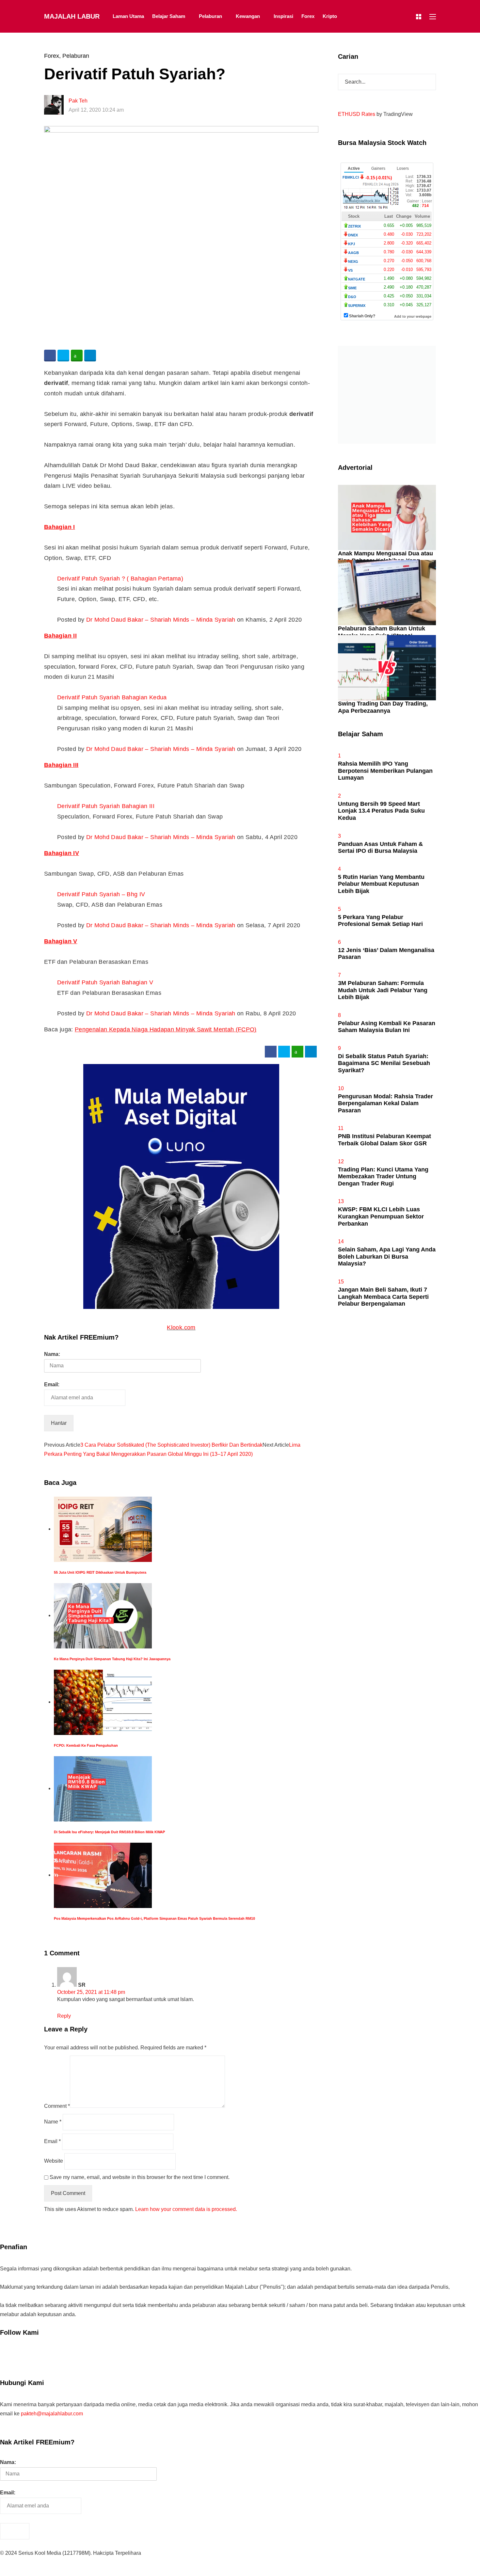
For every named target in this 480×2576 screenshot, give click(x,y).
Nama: (52, 1354)
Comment (57, 2106)
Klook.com (181, 1328)
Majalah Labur (72, 16)
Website (54, 2161)
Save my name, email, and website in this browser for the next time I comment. (140, 2177)
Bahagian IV (62, 853)
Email (52, 2141)
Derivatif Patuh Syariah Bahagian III (106, 806)
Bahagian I (60, 527)
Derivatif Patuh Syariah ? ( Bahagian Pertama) (120, 579)
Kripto (330, 16)
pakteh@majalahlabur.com (52, 2414)
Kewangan (248, 16)
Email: (52, 1384)
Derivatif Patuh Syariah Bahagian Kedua (112, 697)
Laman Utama (128, 16)
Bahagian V (61, 941)
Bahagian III (61, 765)
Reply (64, 2016)
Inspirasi (283, 16)
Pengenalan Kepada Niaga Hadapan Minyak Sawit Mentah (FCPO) (166, 1029)
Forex (308, 16)
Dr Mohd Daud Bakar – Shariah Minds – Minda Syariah (161, 620)
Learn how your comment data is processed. (186, 2209)
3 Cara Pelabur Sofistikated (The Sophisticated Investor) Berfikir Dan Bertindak (171, 1445)
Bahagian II (60, 636)
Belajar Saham (169, 16)
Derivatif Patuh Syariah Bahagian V (105, 982)
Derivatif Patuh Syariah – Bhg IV (101, 894)
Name (53, 2122)
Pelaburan (210, 16)
